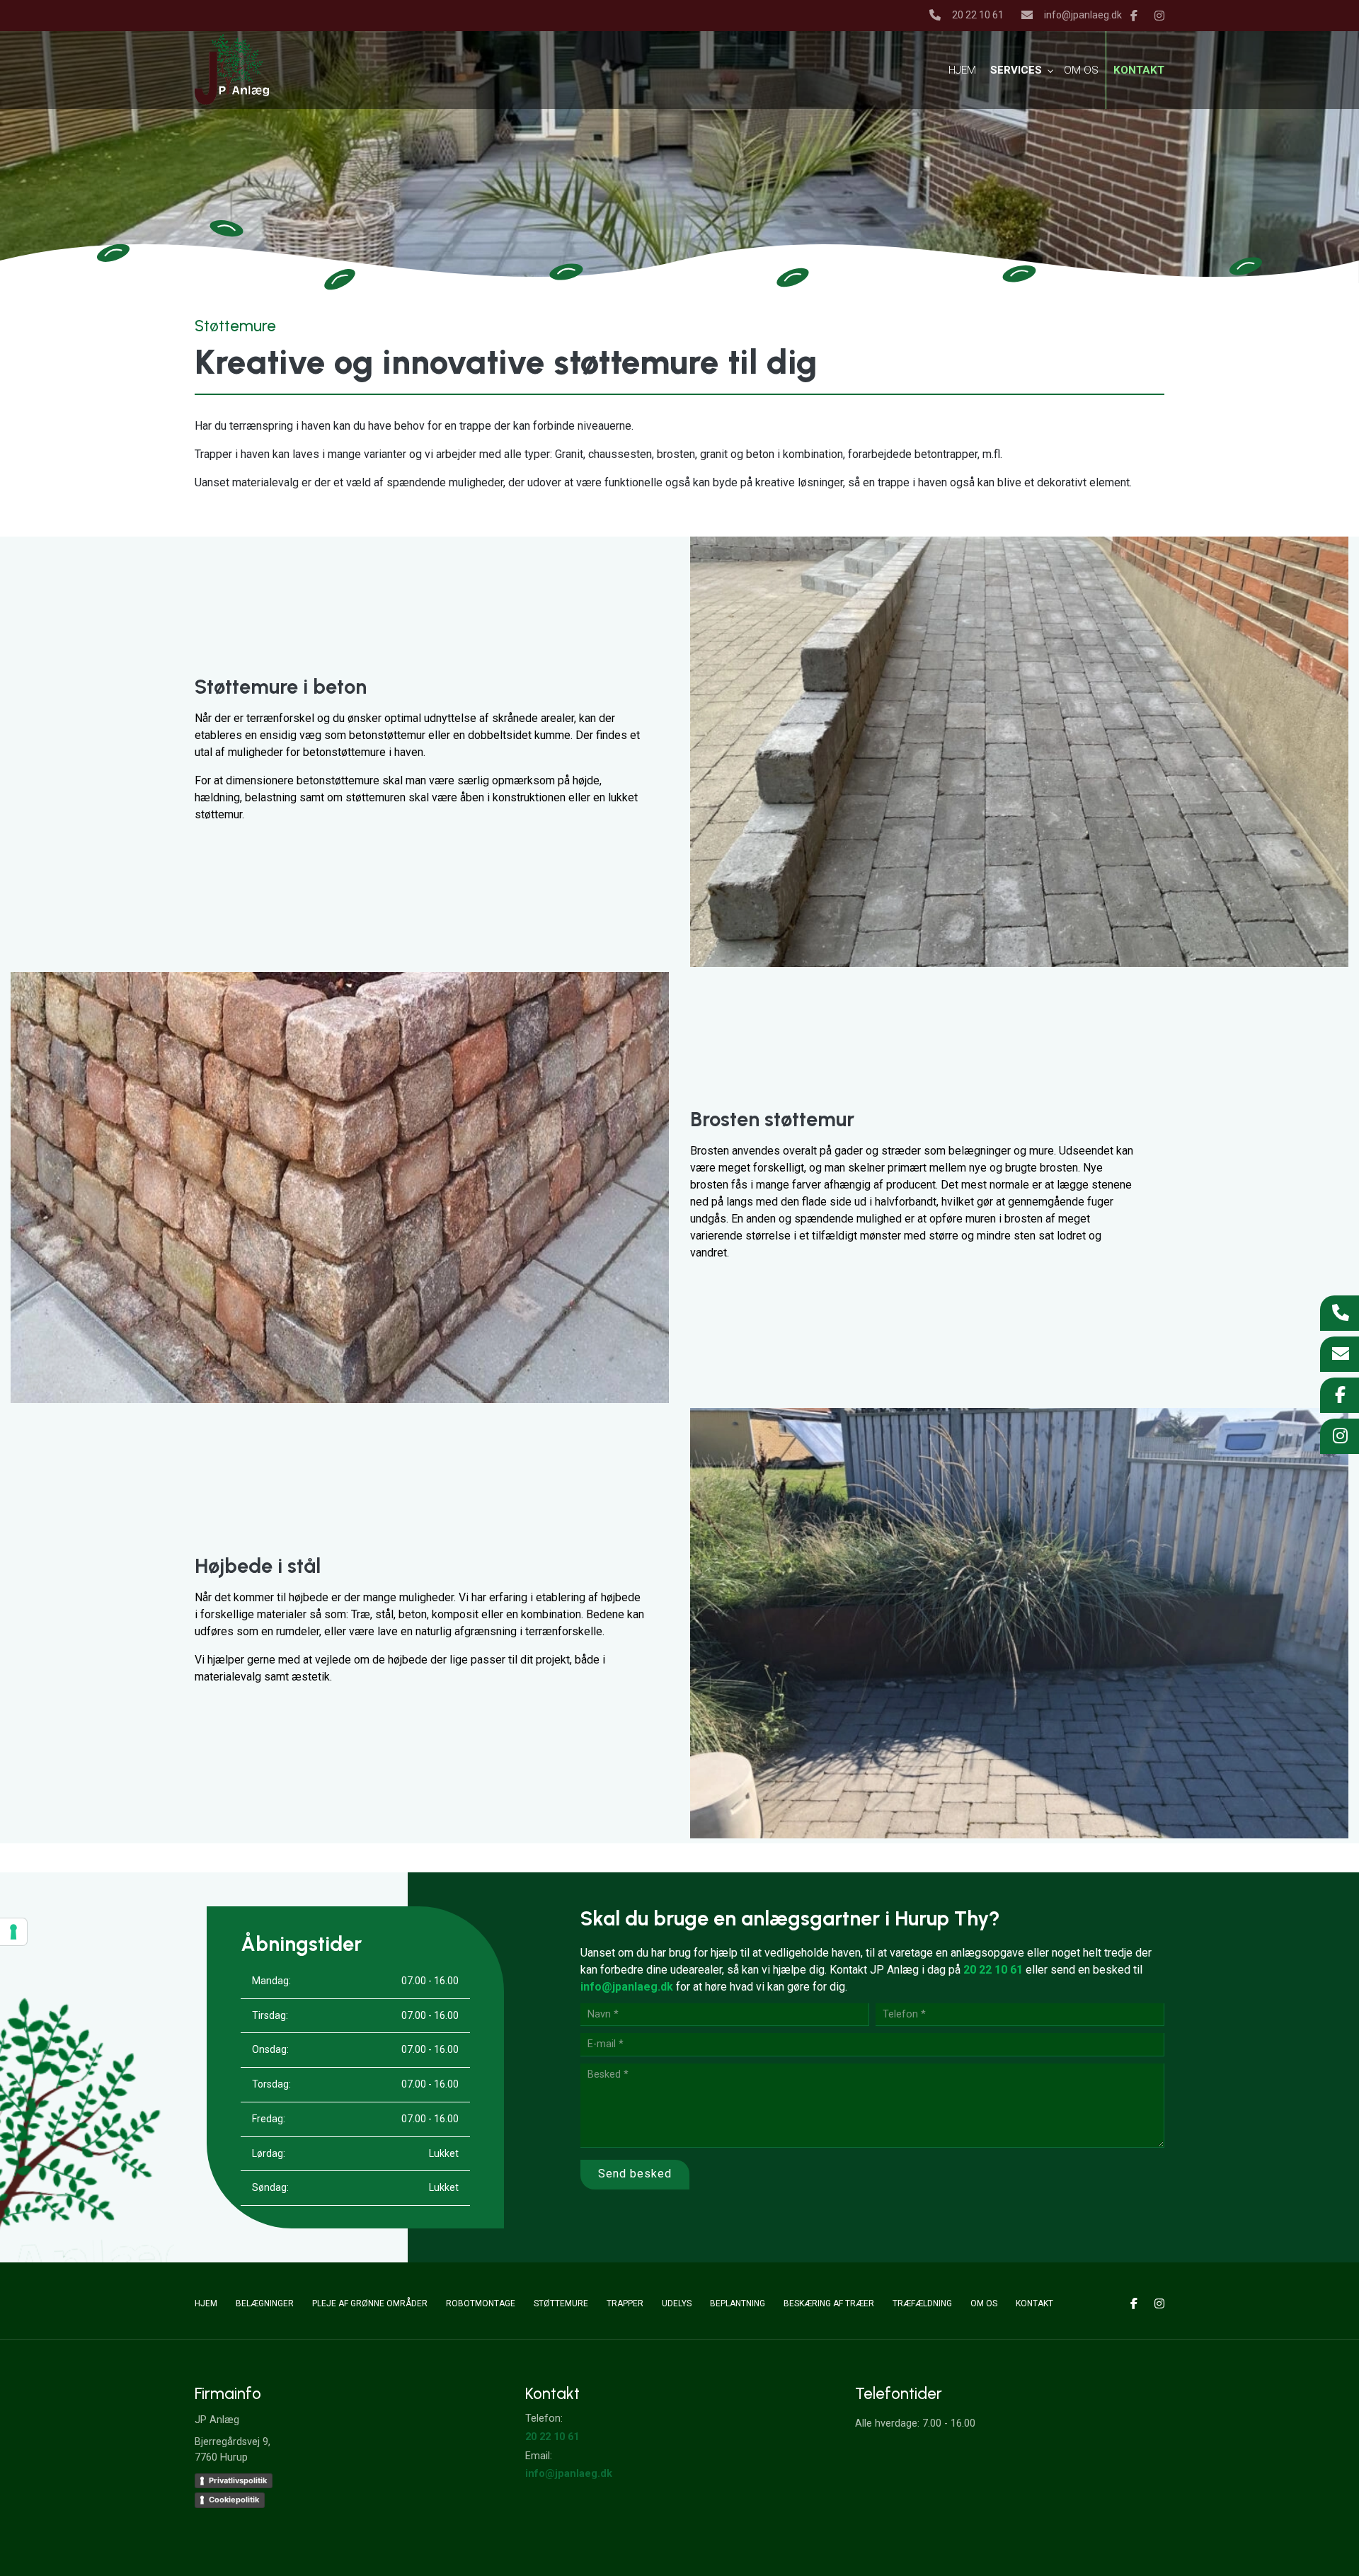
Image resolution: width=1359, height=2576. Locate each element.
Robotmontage (481, 2303)
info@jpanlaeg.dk (1083, 15)
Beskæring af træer (829, 2303)
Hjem (206, 2303)
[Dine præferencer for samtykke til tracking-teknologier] (13, 1932)
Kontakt (1034, 2303)
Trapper (625, 2303)
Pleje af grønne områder (370, 2303)
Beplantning (738, 2303)
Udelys (677, 2303)
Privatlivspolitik (238, 2480)
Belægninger (265, 2303)
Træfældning (922, 2303)
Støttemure (561, 2303)
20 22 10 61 (978, 15)
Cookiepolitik (234, 2500)
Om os (984, 2303)
